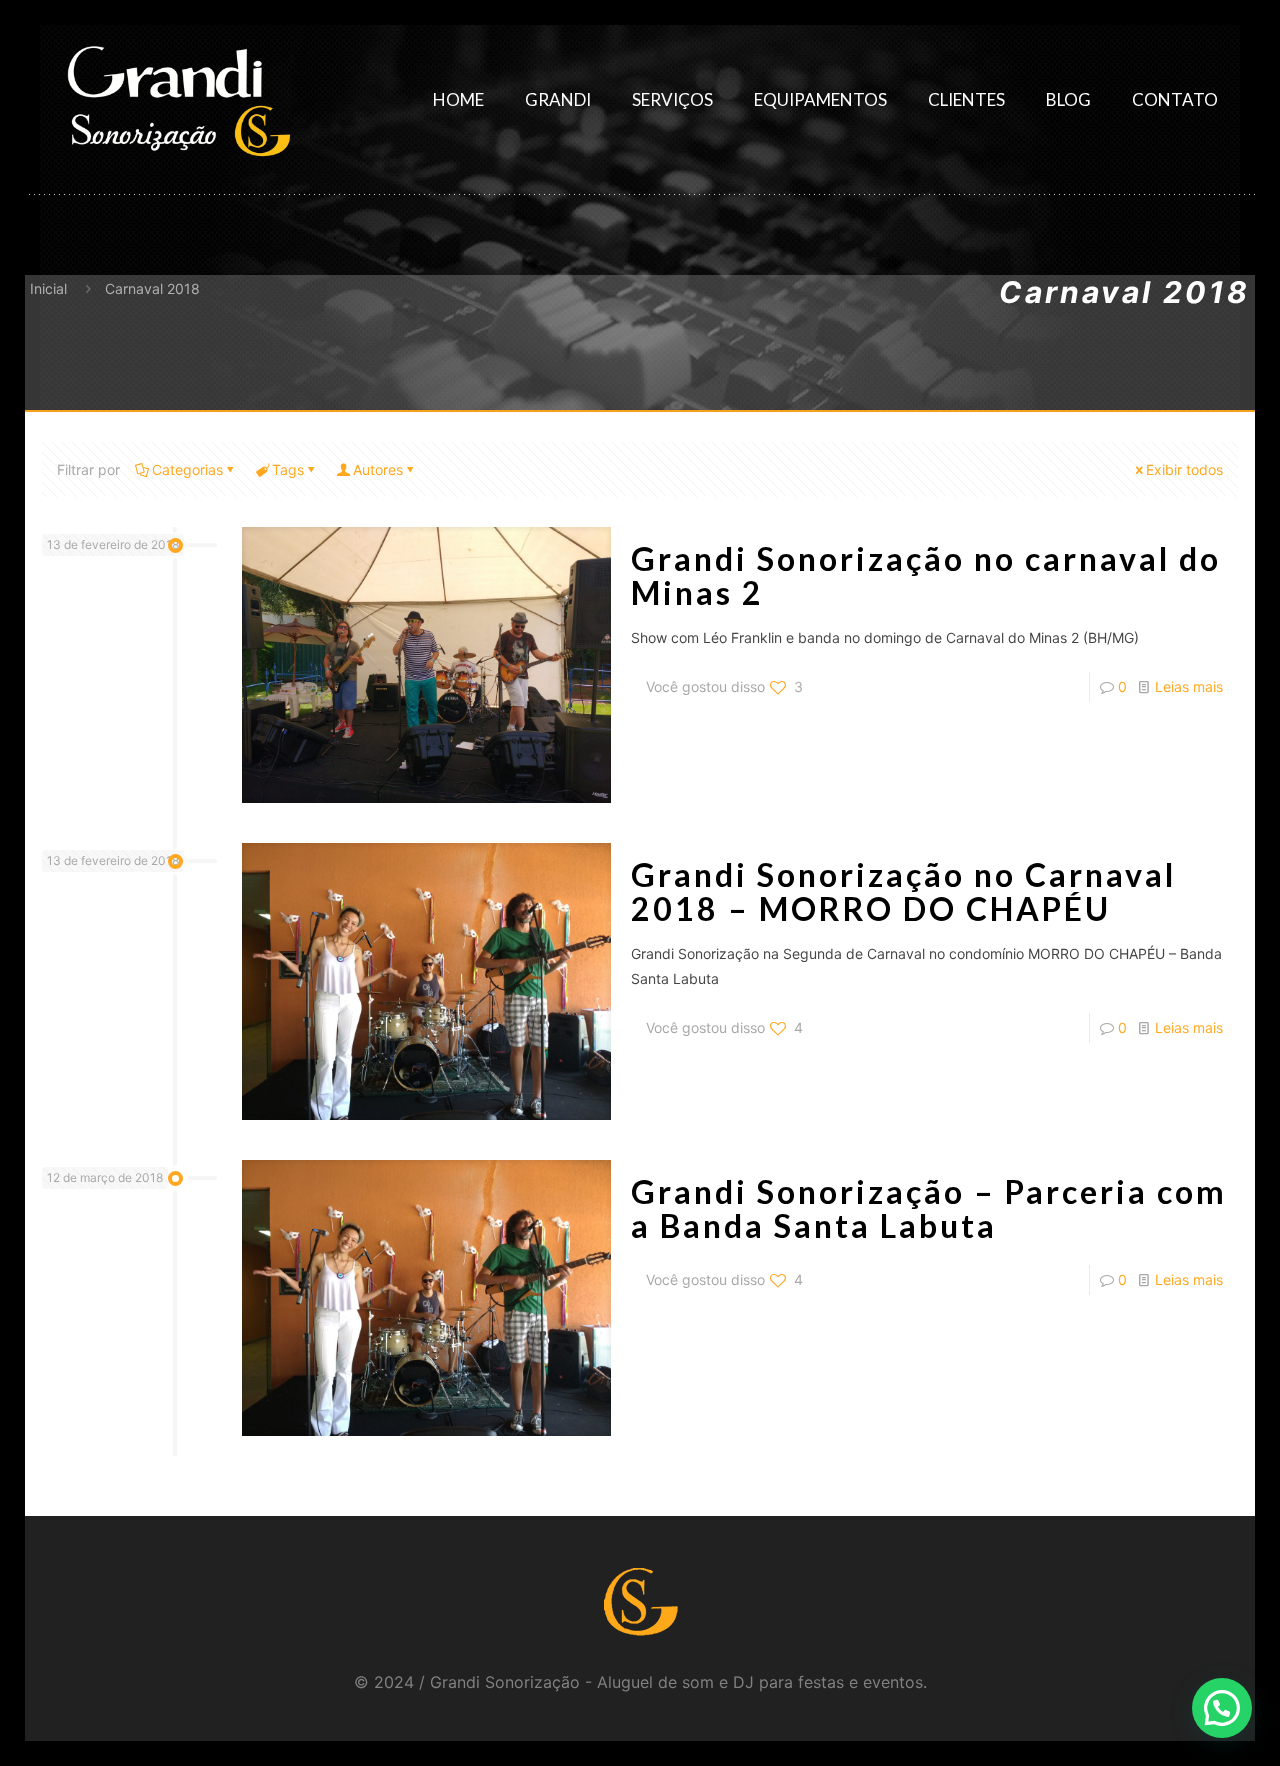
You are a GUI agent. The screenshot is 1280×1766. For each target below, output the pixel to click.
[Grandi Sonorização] (178, 100)
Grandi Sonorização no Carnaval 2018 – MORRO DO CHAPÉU (903, 891)
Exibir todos (1184, 469)
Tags (288, 469)
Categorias (187, 469)
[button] (1222, 1708)
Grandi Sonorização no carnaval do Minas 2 (926, 575)
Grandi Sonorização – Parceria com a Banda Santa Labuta (929, 1208)
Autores (378, 469)
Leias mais (1189, 686)
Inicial (48, 288)
